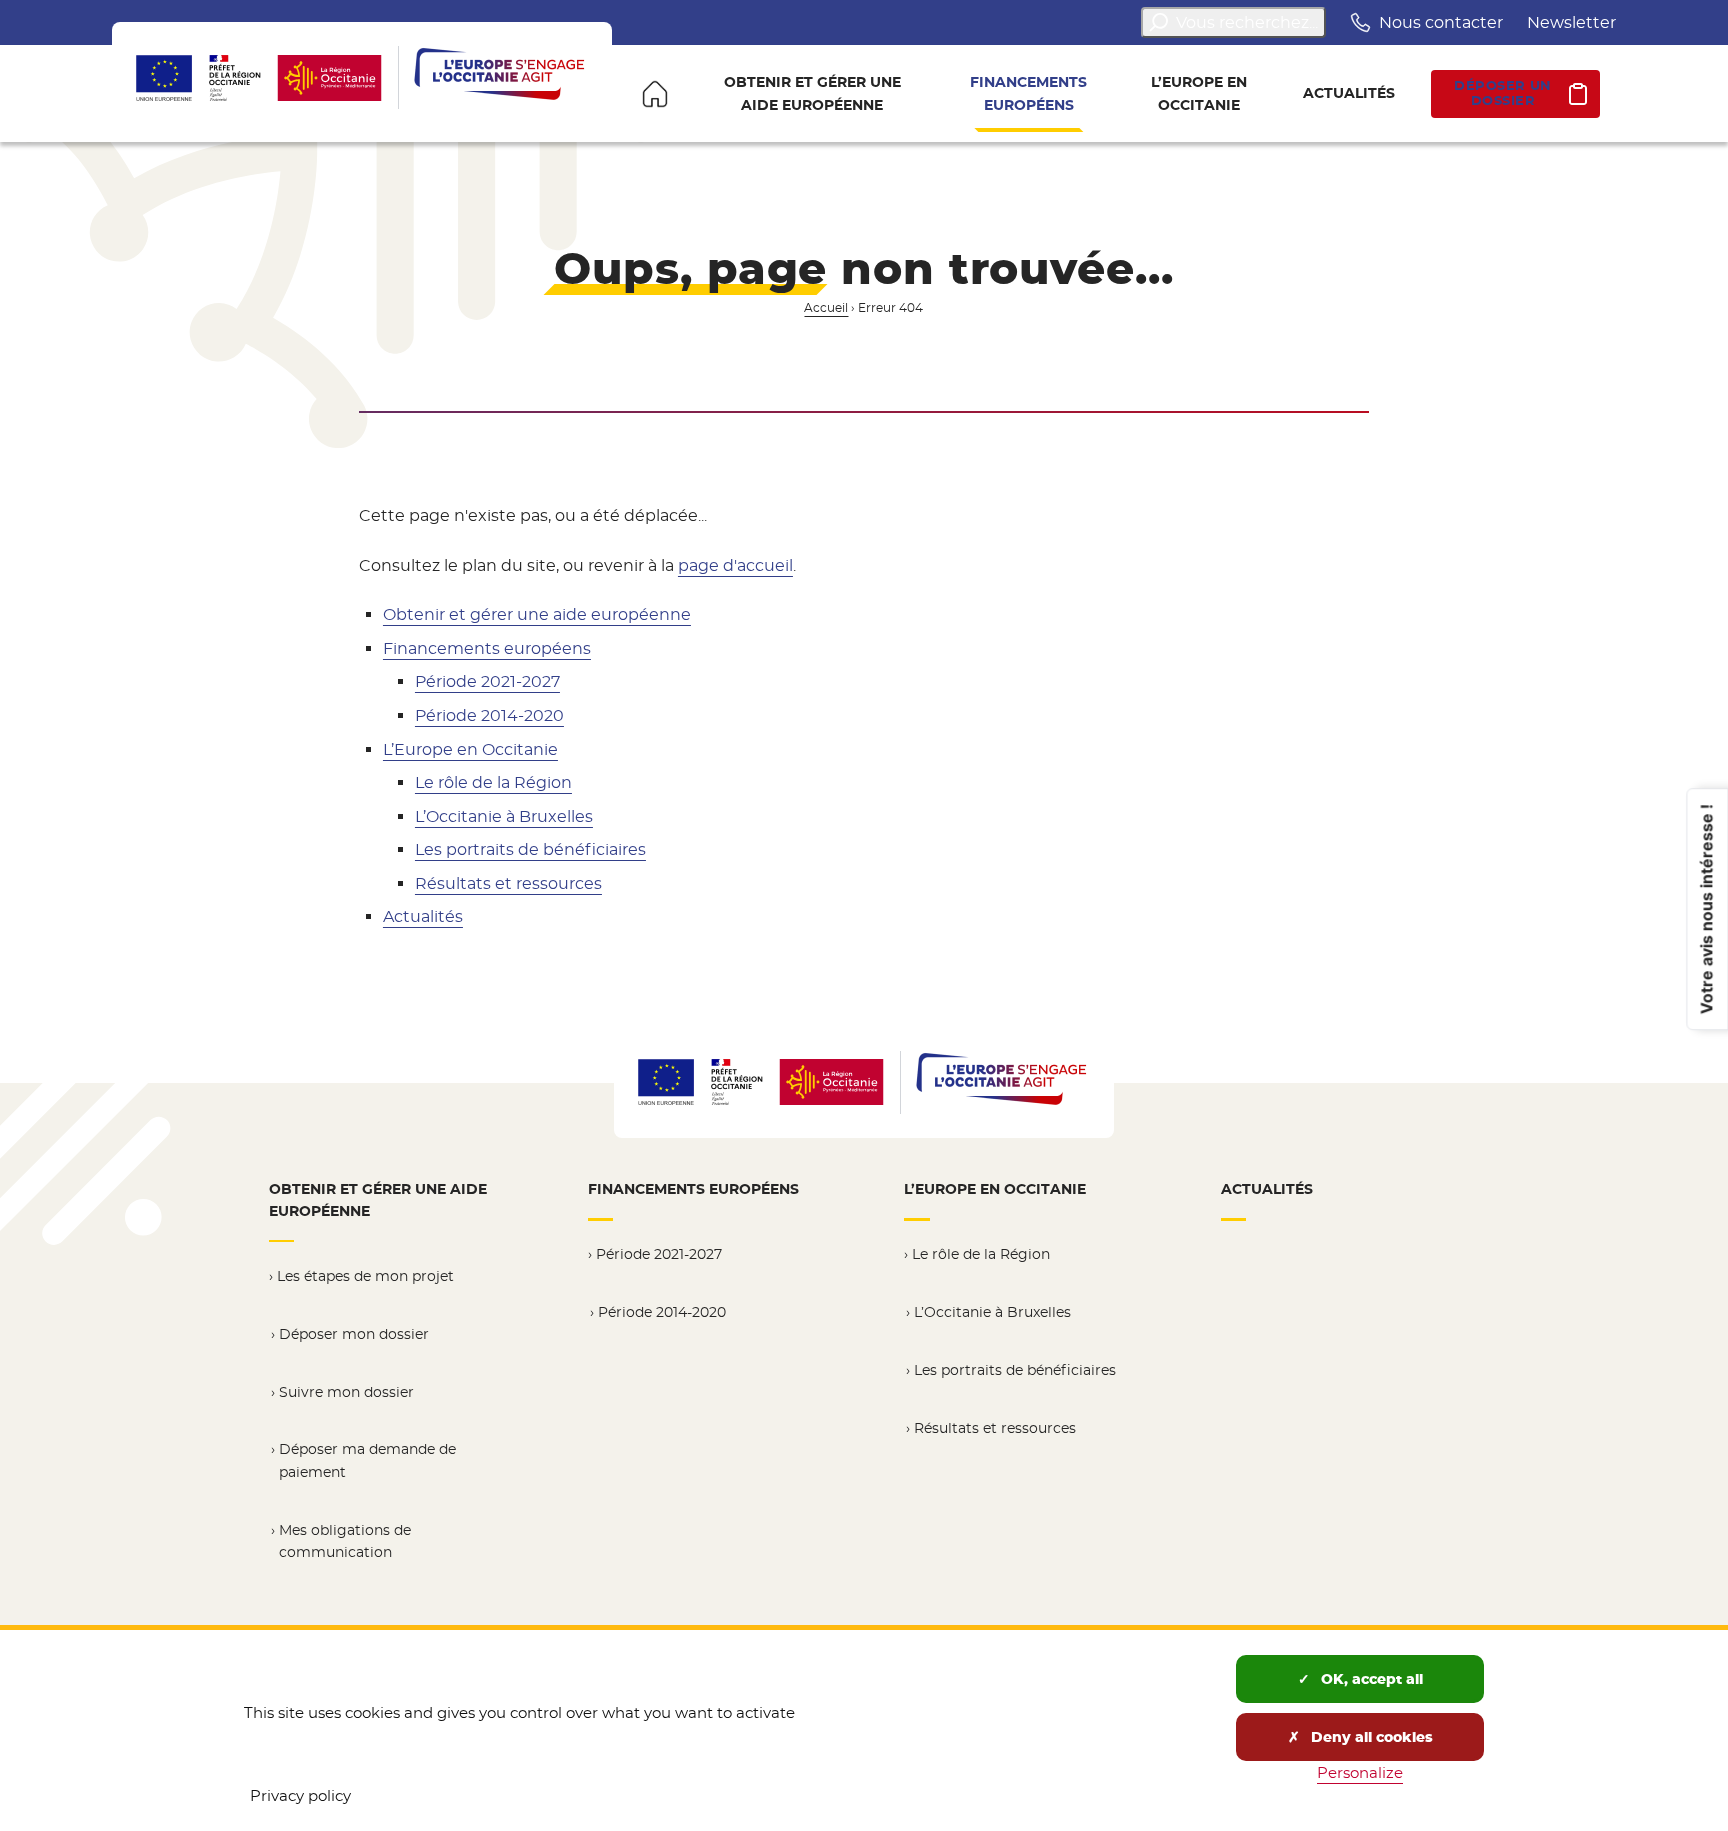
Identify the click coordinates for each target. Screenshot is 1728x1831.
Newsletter (1571, 22)
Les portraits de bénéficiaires (530, 849)
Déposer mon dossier (354, 1334)
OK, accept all (1370, 1679)
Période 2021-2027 (487, 681)
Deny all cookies (1370, 1737)
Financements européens (487, 648)
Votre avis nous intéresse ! (1706, 909)
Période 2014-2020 (489, 715)
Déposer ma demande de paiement (367, 1460)
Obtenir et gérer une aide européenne (537, 614)
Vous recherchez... (1247, 22)
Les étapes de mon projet (365, 1276)
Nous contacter (1441, 22)
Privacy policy (300, 1795)
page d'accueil (735, 565)
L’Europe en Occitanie (470, 749)
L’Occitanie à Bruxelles (504, 816)
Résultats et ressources (508, 883)
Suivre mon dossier (346, 1392)
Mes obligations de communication (345, 1541)
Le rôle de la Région (493, 782)
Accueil (826, 307)
